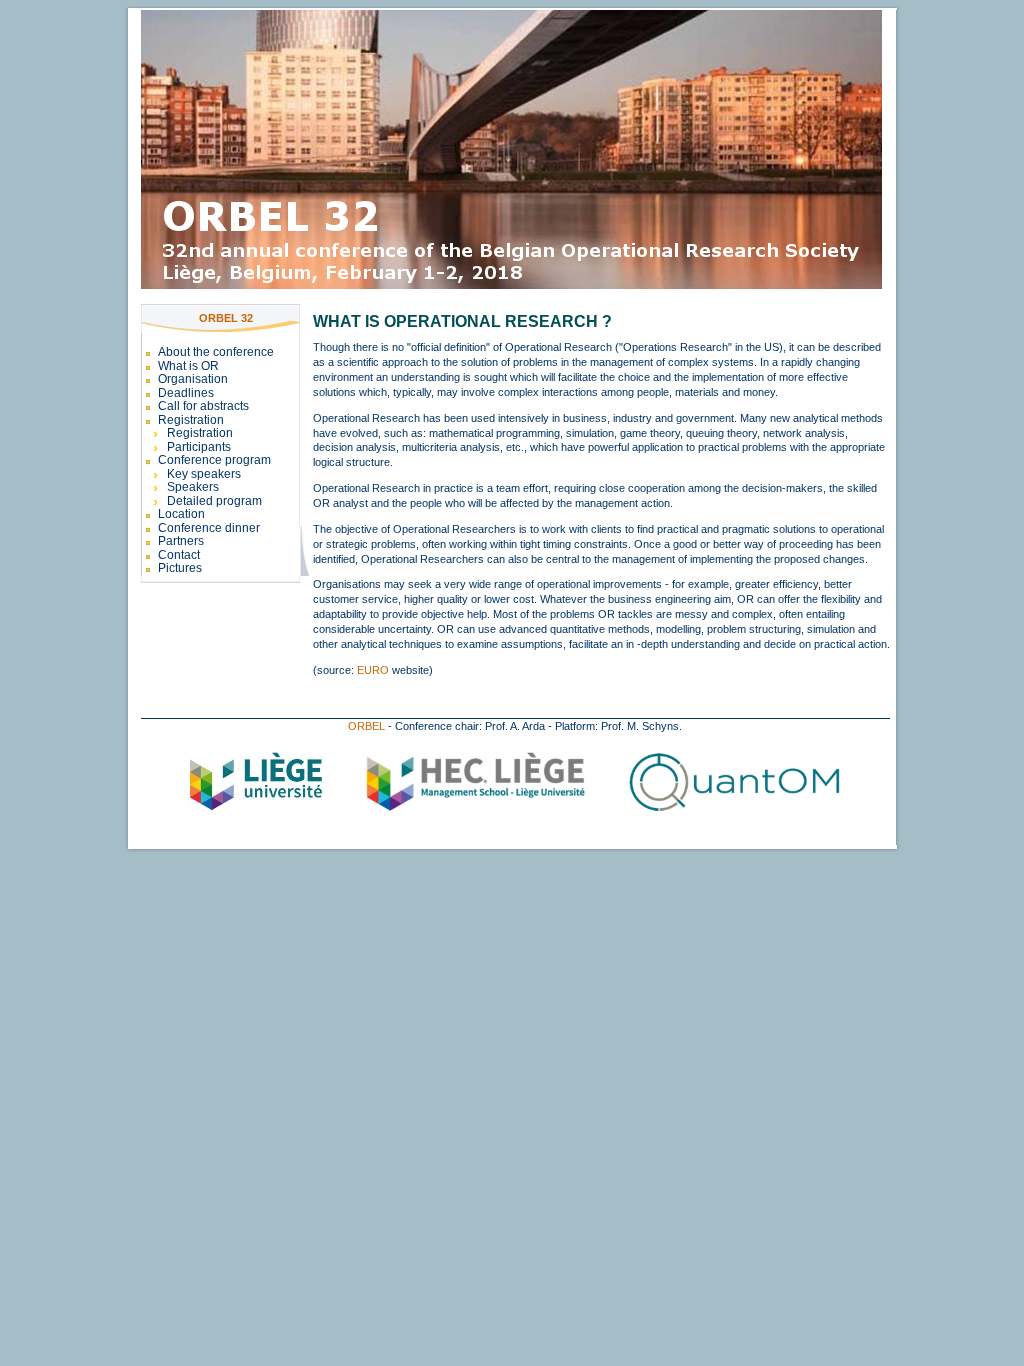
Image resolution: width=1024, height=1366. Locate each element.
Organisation (193, 379)
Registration (191, 420)
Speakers (193, 487)
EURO (373, 670)
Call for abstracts (203, 406)
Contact (179, 555)
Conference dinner (209, 528)
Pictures (180, 568)
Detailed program (214, 501)
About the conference (216, 352)
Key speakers (204, 474)
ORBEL (366, 726)
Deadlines (186, 393)
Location (181, 514)
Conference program (214, 460)
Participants (199, 447)
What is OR (188, 366)
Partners (181, 541)
